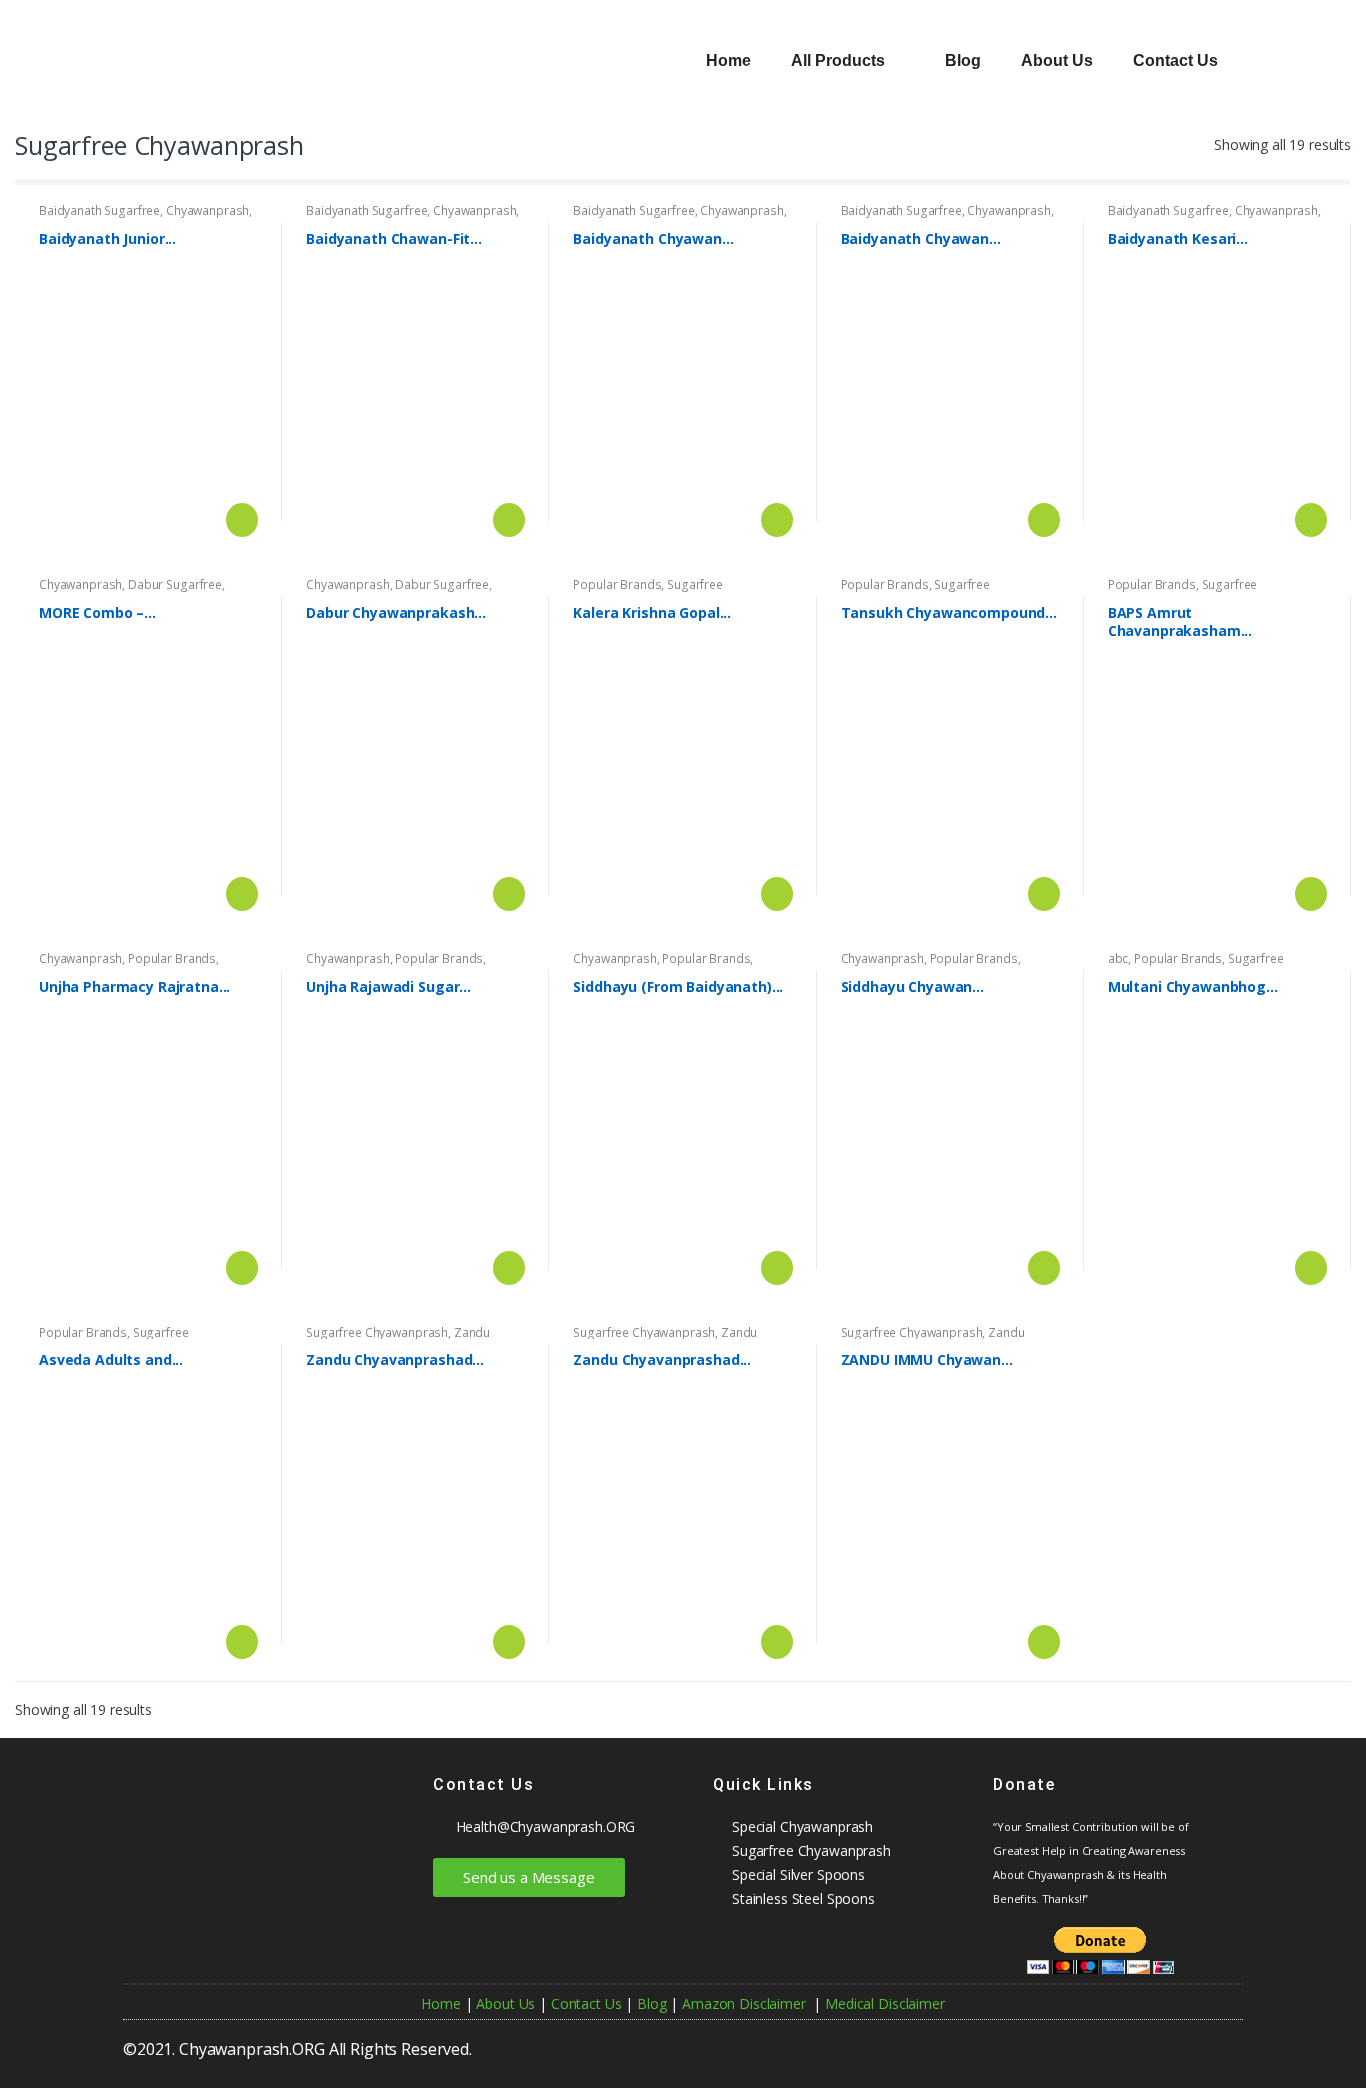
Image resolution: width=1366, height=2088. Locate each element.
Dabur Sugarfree (175, 584)
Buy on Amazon (240, 520)
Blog (963, 60)
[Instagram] (1184, 2042)
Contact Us (1175, 60)
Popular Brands (617, 584)
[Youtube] (1049, 2042)
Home (728, 60)
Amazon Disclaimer (744, 2003)
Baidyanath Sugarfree (99, 210)
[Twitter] (1150, 2042)
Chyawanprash (207, 210)
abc (1118, 958)
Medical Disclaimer (884, 2003)
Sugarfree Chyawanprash (648, 591)
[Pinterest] (1116, 2042)
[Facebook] (1083, 2042)
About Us (1057, 60)
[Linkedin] (1218, 2042)
